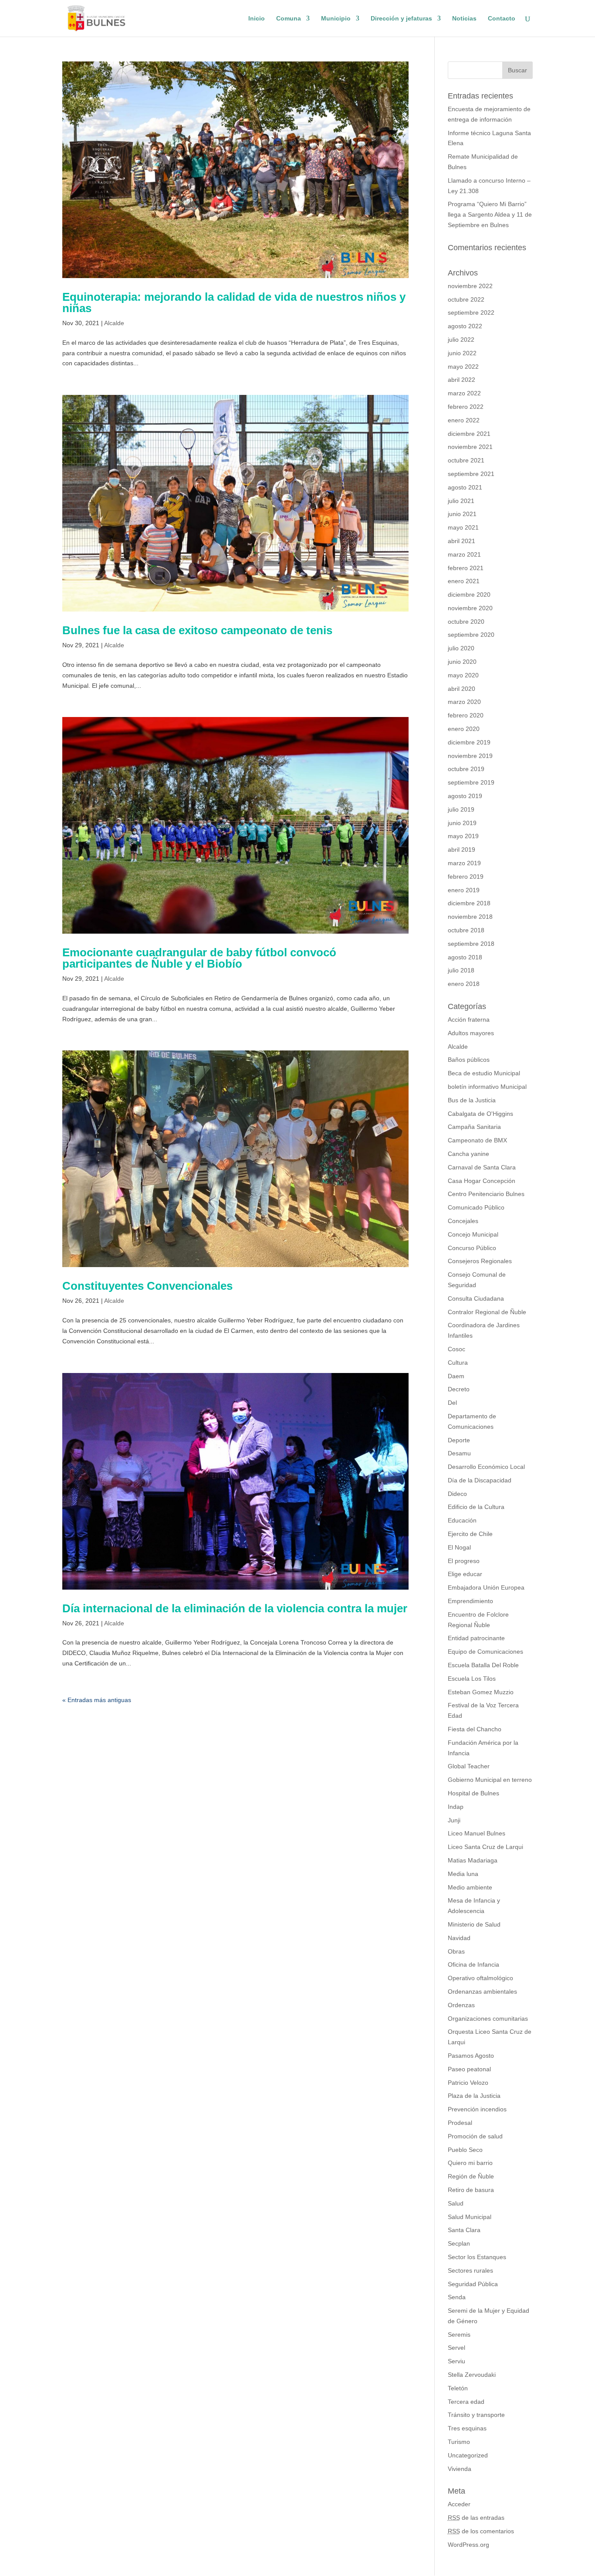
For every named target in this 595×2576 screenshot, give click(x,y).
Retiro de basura (471, 2190)
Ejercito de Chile (470, 1534)
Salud (456, 2203)
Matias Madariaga (473, 1860)
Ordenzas (461, 2005)
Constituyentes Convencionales (147, 1286)
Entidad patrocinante (476, 1638)
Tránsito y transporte (476, 2415)
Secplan (459, 2243)
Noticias (464, 19)
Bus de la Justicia (472, 1100)
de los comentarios (481, 2531)
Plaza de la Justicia (474, 2096)
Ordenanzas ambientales (482, 1991)
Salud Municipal (470, 2217)
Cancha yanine (468, 1154)
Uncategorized (468, 2455)
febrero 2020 (466, 715)
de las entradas (476, 2518)
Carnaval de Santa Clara (482, 1167)
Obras (456, 1951)
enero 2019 (464, 890)
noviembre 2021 (470, 447)
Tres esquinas (467, 2428)
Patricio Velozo (468, 2083)
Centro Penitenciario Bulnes (486, 1194)
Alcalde (114, 323)
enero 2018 (464, 984)
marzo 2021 (464, 554)
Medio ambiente (470, 1887)
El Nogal (459, 1547)
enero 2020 (464, 729)
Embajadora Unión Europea (486, 1587)
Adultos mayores (471, 1033)
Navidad (459, 1938)
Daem (456, 1376)
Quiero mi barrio (470, 2163)
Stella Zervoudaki (472, 2375)
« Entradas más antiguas (97, 1700)
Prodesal (460, 2123)
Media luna (463, 1874)
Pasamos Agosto (471, 2056)
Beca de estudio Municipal (484, 1073)
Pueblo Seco (465, 2150)
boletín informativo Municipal (487, 1087)
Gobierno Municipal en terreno (490, 1780)
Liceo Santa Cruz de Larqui (485, 1847)
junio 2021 (462, 514)
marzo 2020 (464, 702)
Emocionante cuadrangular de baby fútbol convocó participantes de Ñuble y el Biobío (199, 958)
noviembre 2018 (470, 917)
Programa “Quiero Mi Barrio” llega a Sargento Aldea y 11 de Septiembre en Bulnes (490, 214)
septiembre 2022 (471, 313)
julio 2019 (461, 809)
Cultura (458, 1363)
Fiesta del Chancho (475, 1729)
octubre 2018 (466, 930)
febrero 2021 (466, 568)
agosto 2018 (465, 957)
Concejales (463, 1221)
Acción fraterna (469, 1020)
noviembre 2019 (470, 756)
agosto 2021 (465, 487)
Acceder (459, 2504)
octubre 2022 (466, 299)
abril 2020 (461, 689)
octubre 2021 (466, 460)
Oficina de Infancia (473, 1964)
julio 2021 (461, 501)
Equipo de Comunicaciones (485, 1652)
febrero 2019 (466, 877)
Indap (456, 1807)
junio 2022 (462, 353)
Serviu (456, 2361)
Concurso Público (472, 1248)
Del (452, 1403)
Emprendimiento (470, 1601)
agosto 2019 (465, 796)
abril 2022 (461, 380)
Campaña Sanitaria (474, 1127)
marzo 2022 (464, 393)
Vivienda (460, 2469)
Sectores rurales (470, 2270)
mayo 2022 (463, 367)
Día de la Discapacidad (480, 1480)
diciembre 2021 (469, 434)
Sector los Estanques (477, 2257)
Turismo (459, 2442)
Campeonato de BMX (477, 1140)
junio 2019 (462, 823)
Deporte (459, 1440)
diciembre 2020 (469, 595)
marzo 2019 (464, 863)
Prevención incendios (477, 2109)
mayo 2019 (463, 836)
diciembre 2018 (469, 903)
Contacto (502, 19)
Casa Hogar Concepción (482, 1181)
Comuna (289, 19)
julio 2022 (461, 340)
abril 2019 (461, 850)
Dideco (457, 1494)
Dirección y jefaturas (401, 19)
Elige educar (465, 1574)
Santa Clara (464, 2230)
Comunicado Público (476, 1207)
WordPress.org (468, 2545)
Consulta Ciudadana (476, 1298)
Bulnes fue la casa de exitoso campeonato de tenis (197, 630)
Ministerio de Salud (474, 1924)
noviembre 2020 (470, 608)
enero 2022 (464, 420)
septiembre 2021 (471, 474)
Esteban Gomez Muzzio (481, 1692)
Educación (462, 1520)
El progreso (464, 1561)
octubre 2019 (466, 769)
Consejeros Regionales (480, 1261)
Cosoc (456, 1349)
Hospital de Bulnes (473, 1793)
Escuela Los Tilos (472, 1679)
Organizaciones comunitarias (488, 2019)
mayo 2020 (463, 675)
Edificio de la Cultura (476, 1507)
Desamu (459, 1453)
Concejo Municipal (473, 1234)
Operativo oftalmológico (480, 1978)
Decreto (459, 1389)
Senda (457, 2297)
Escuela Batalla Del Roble (483, 1665)
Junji (454, 1820)
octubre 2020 (466, 622)
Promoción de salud (475, 2136)
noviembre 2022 (470, 286)
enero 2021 (464, 581)
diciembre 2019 (469, 742)
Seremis (459, 2335)
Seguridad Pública (473, 2284)
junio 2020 (462, 662)
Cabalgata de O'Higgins (480, 1114)
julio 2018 (461, 970)
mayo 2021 (463, 527)
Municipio (336, 19)
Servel (456, 2348)
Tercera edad (466, 2402)
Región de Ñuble (471, 2176)
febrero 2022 (466, 407)
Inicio (257, 19)
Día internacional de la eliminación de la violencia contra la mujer (235, 1608)
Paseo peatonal (469, 2069)
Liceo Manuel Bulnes (477, 1833)
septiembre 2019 (471, 782)
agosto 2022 (465, 326)
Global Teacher (469, 1766)
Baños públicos (469, 1060)
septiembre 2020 (471, 635)
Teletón (458, 2388)
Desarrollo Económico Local (486, 1467)
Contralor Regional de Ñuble (487, 1312)
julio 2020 (461, 648)
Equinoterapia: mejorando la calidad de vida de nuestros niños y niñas (234, 302)
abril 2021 (461, 541)
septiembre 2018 (471, 944)
